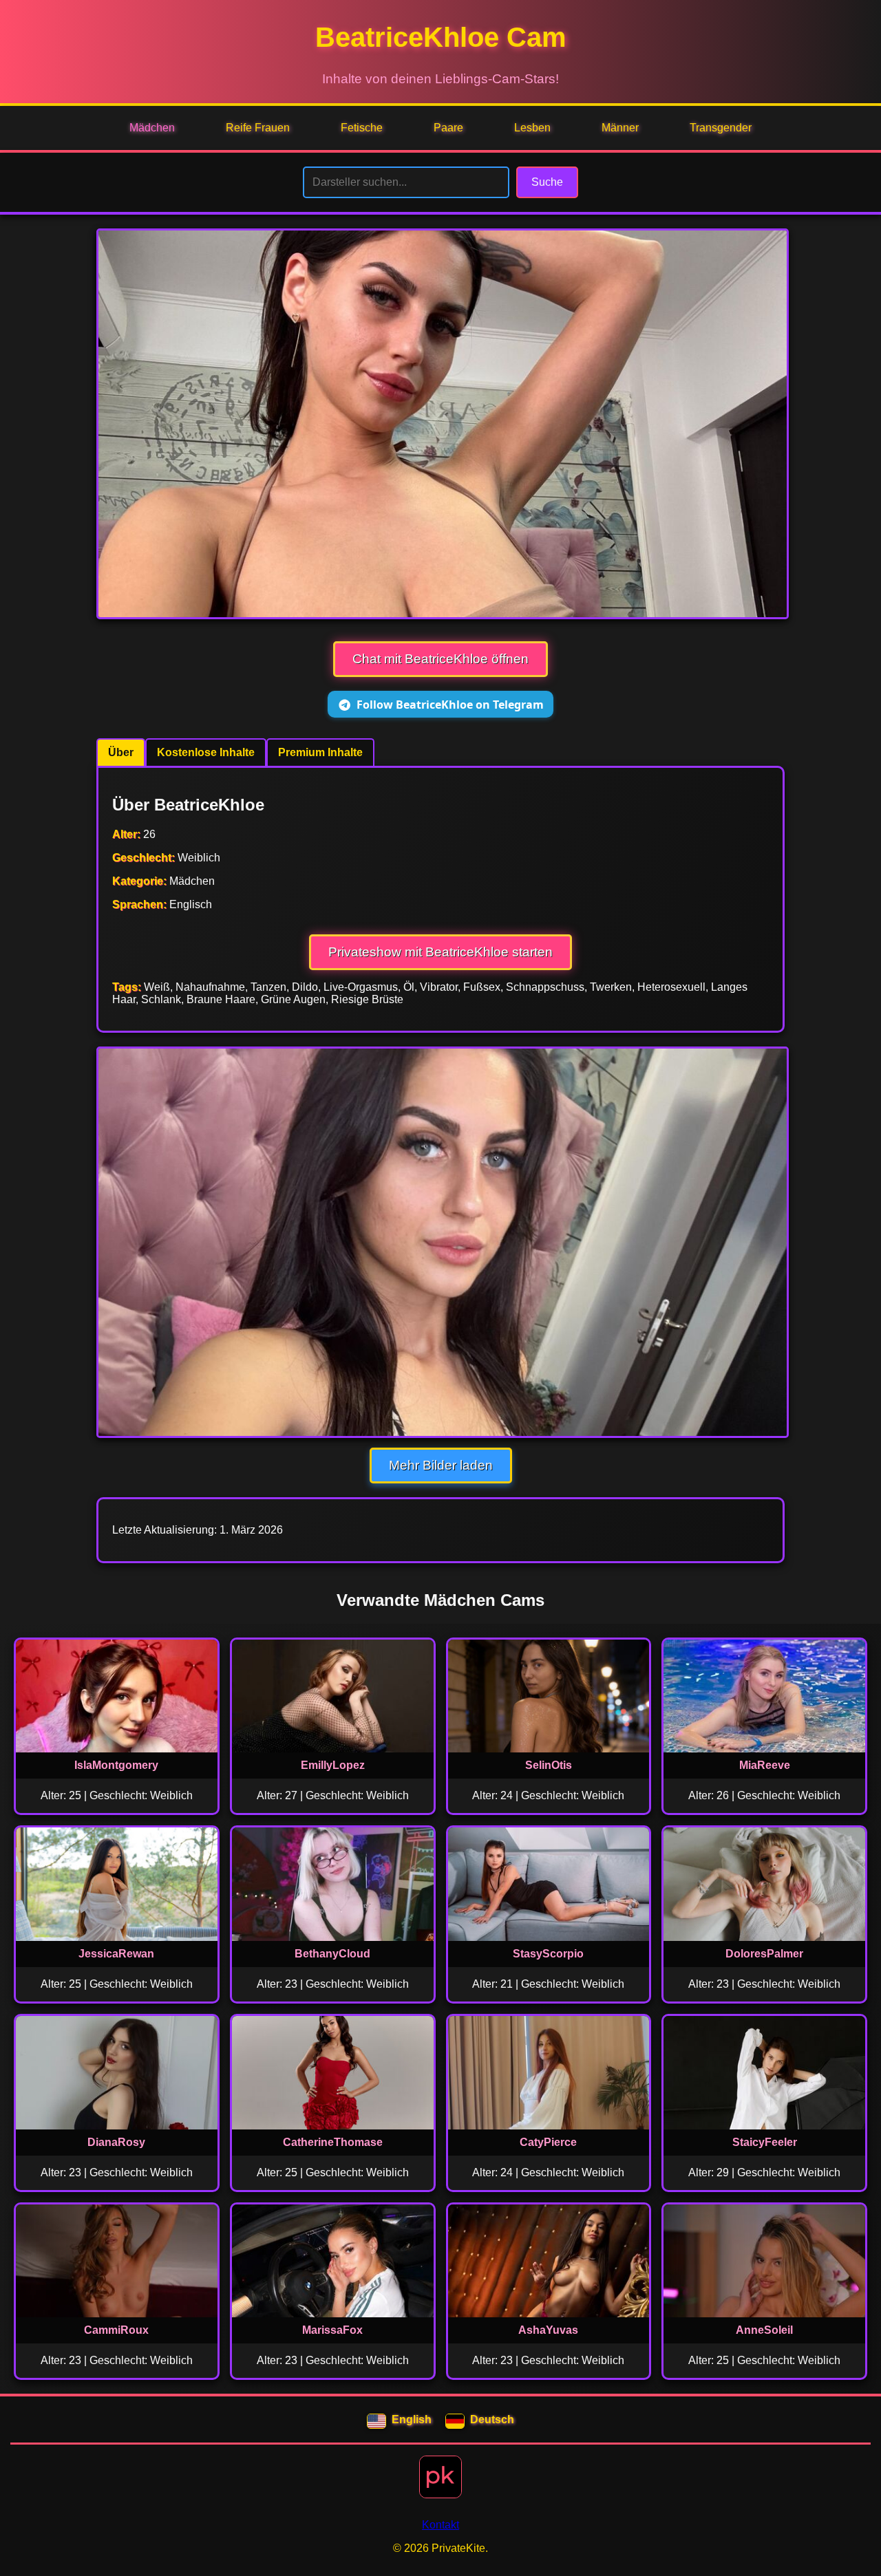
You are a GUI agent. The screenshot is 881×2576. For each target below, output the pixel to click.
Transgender (721, 128)
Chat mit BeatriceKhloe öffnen (440, 659)
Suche (547, 182)
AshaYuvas (548, 2330)
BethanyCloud (332, 1954)
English (412, 2419)
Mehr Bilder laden (441, 1465)
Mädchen (152, 128)
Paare (448, 128)
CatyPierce (548, 2142)
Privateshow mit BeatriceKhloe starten (440, 952)
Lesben (532, 128)
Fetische (362, 128)
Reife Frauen (258, 128)
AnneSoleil (764, 2330)
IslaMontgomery (116, 1765)
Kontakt (440, 2525)
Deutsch (492, 2419)
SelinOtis (549, 1765)
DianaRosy (116, 2142)
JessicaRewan (116, 1954)
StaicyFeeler (765, 2142)
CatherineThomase (333, 2142)
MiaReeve (765, 1765)
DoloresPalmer (764, 1954)
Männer (620, 128)
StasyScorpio (548, 1954)
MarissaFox (332, 2330)
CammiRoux (116, 2330)
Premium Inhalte (320, 752)
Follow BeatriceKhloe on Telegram (450, 705)
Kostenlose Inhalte (206, 752)
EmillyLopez (333, 1765)
